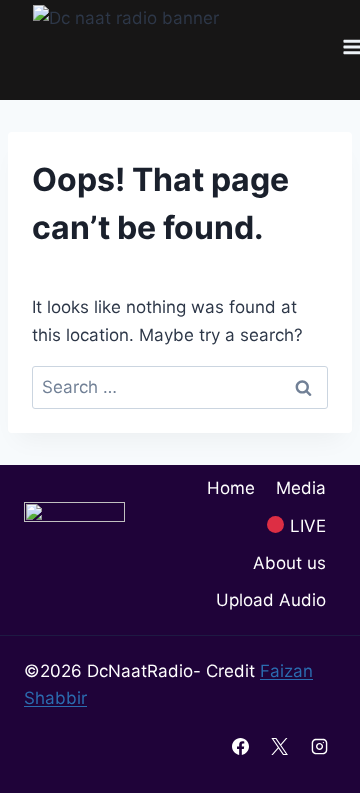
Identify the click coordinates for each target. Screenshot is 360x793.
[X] (280, 746)
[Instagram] (319, 746)
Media (301, 488)
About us (289, 563)
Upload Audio (271, 600)
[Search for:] (180, 387)
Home (231, 488)
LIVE (305, 526)
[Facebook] (241, 746)
